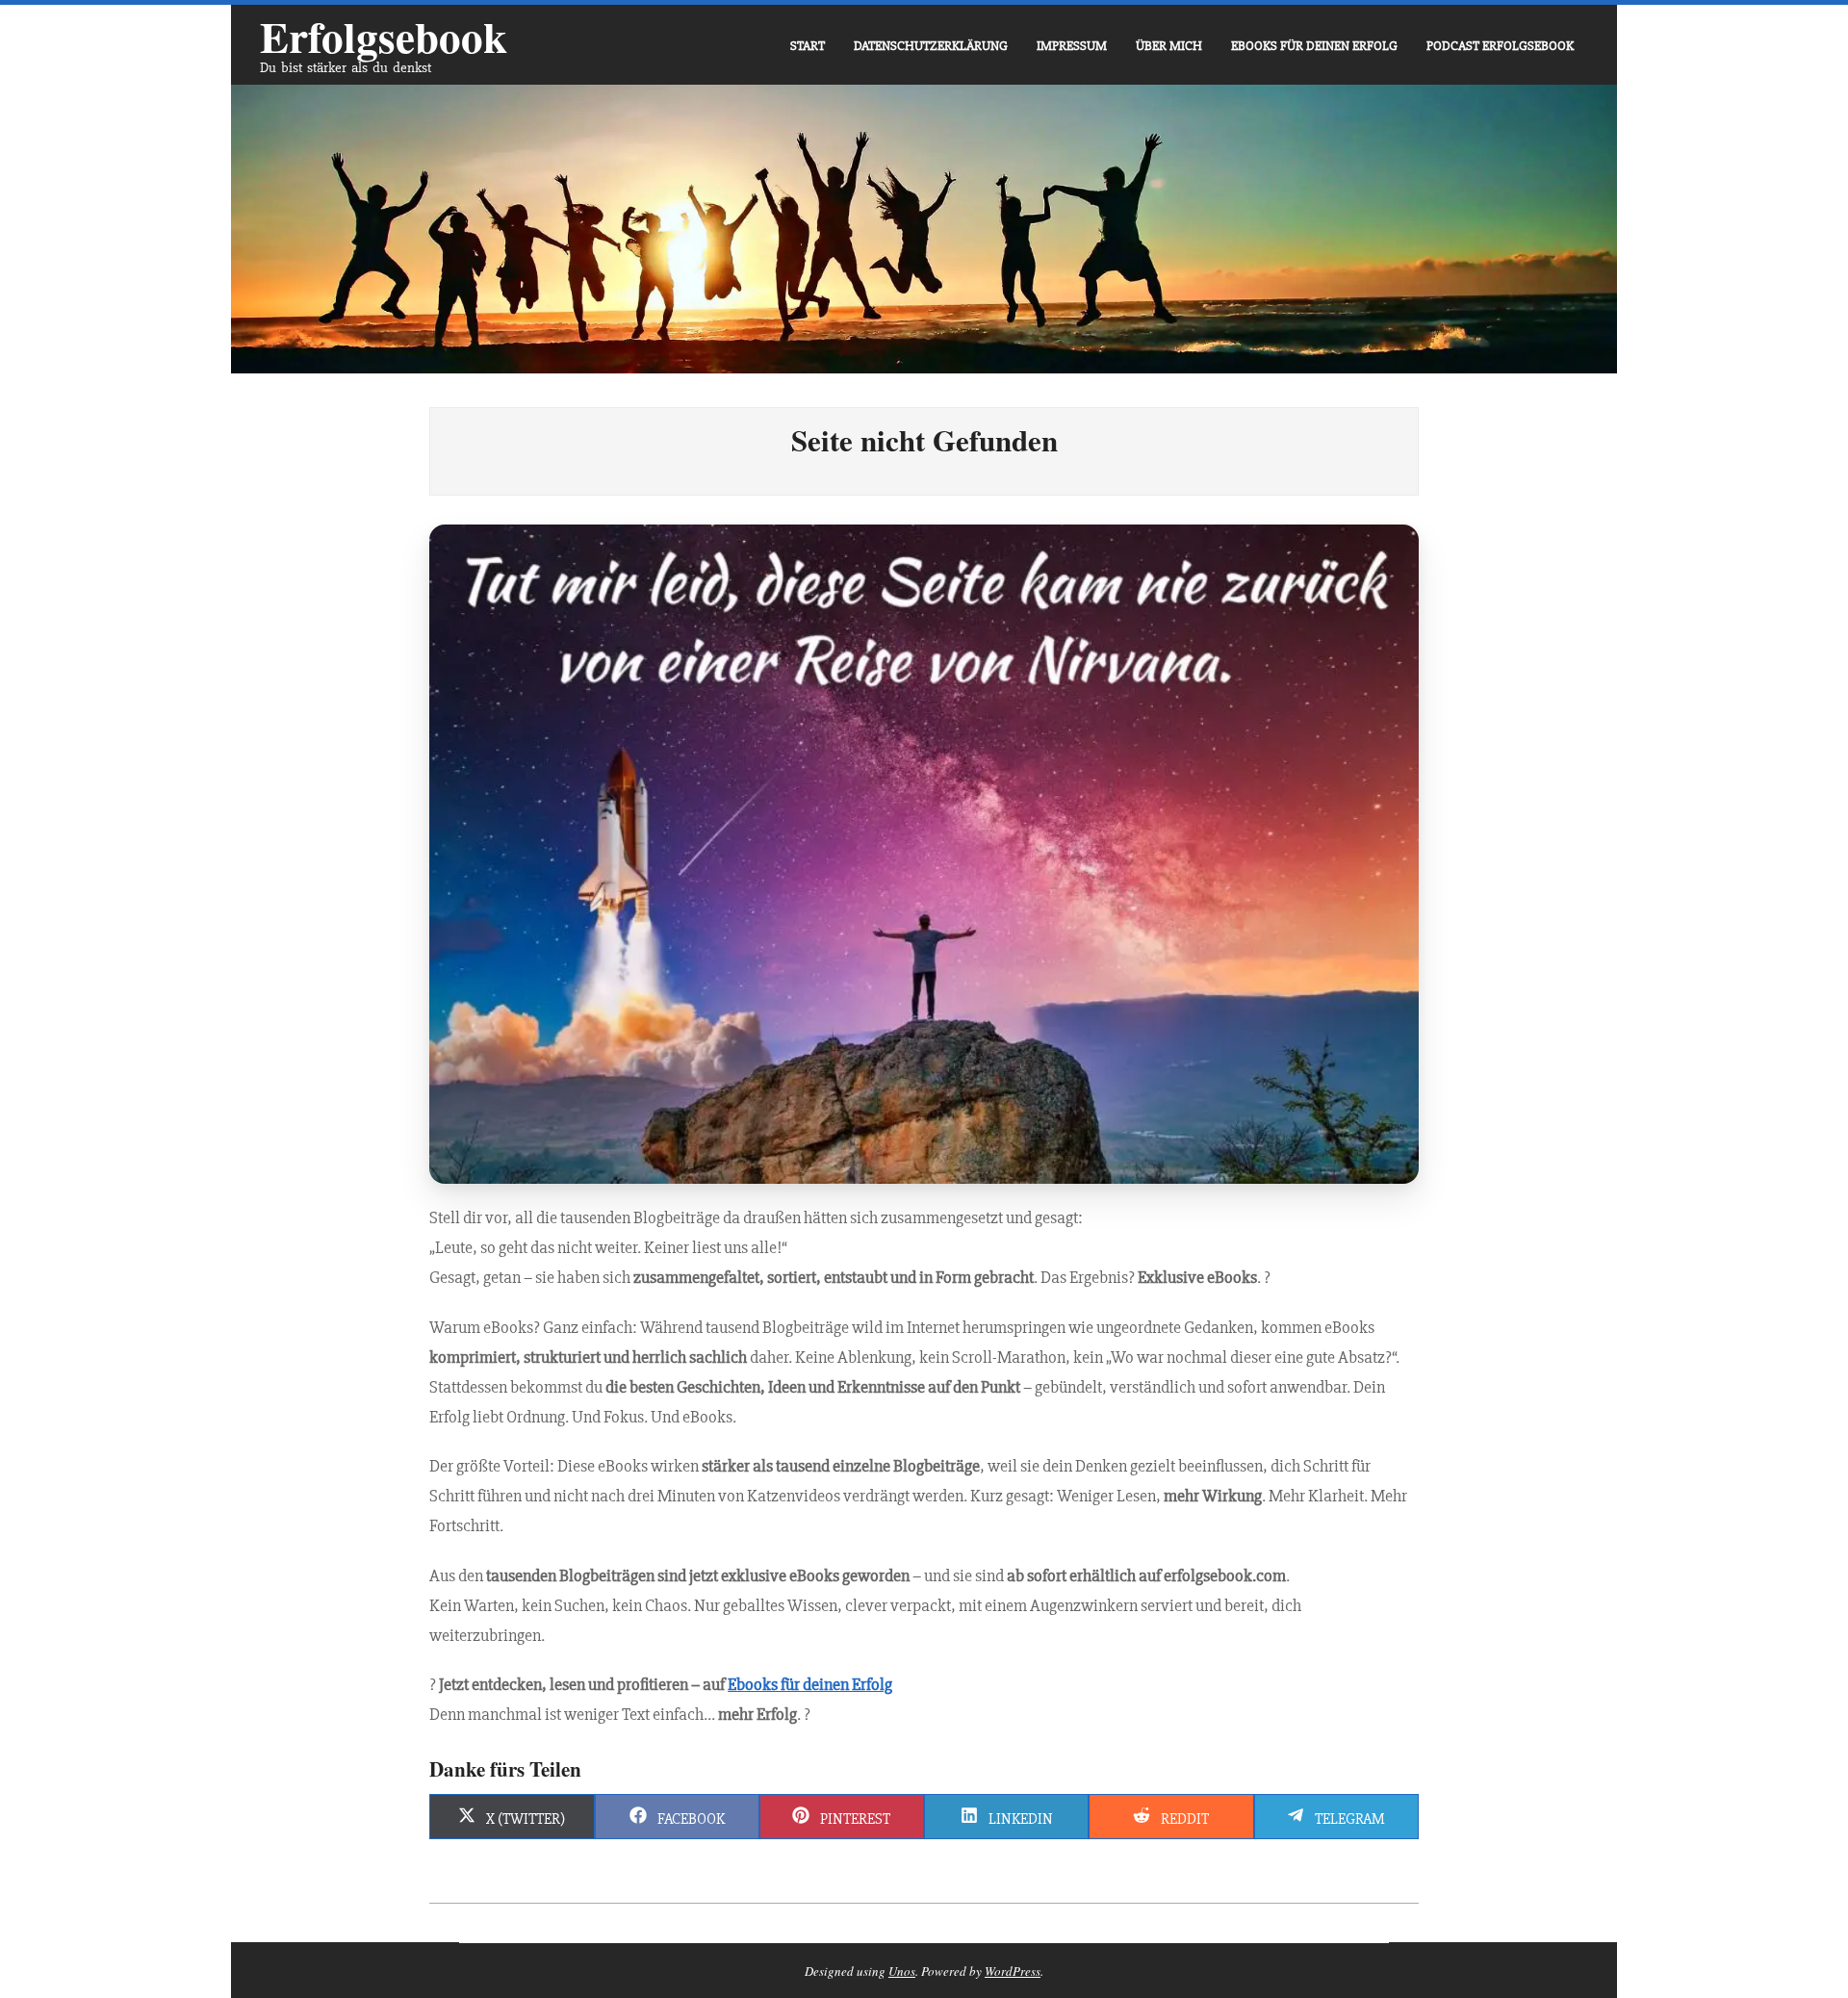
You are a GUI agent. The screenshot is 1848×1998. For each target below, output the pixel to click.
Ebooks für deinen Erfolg (810, 1684)
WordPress (1013, 1971)
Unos (902, 1971)
